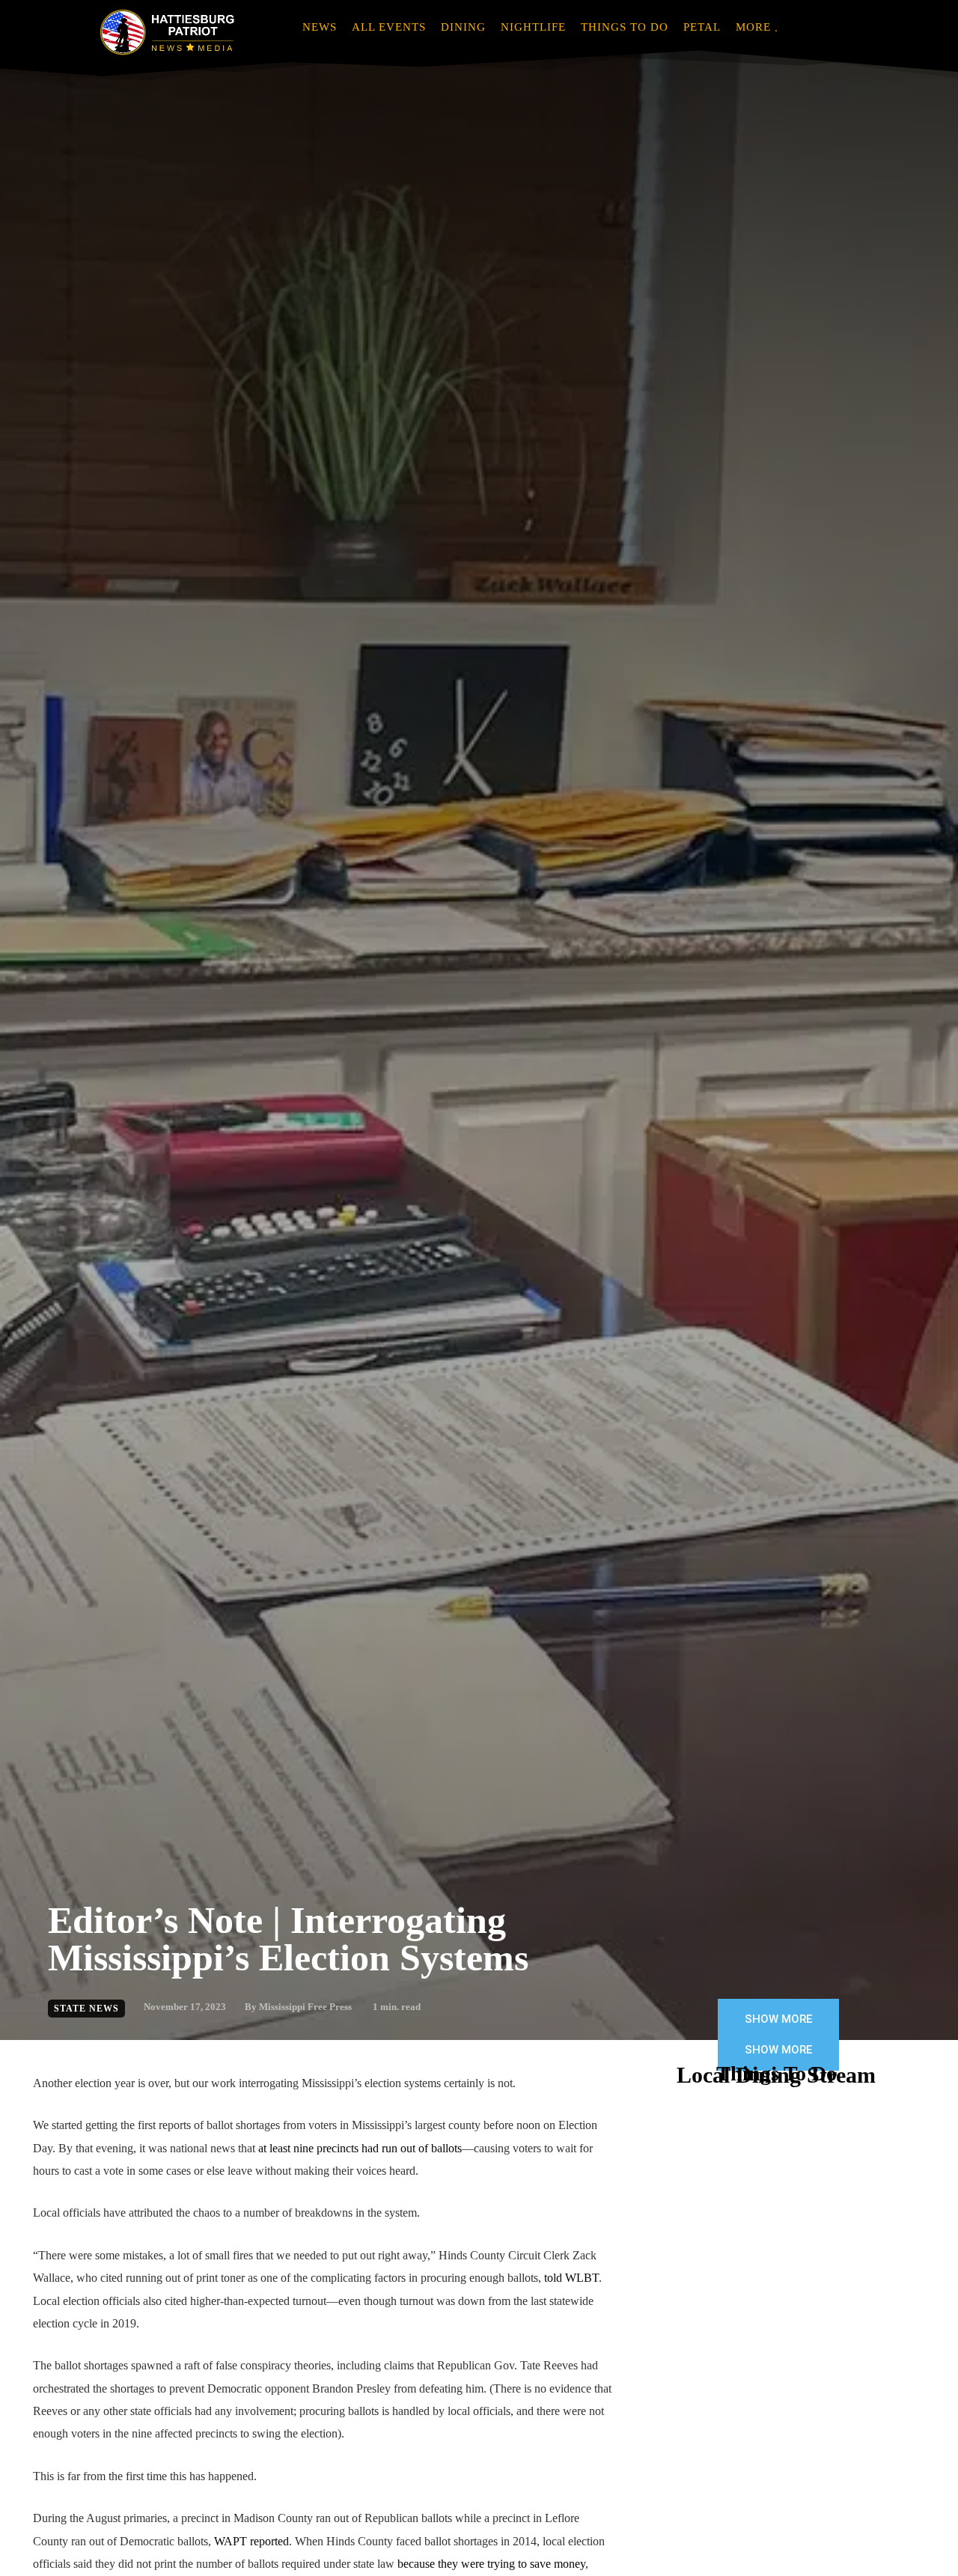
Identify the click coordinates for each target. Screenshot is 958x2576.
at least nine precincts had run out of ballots (360, 2148)
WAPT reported (251, 2541)
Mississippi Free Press (305, 2007)
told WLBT (571, 2278)
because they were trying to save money (491, 2564)
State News (86, 2009)
